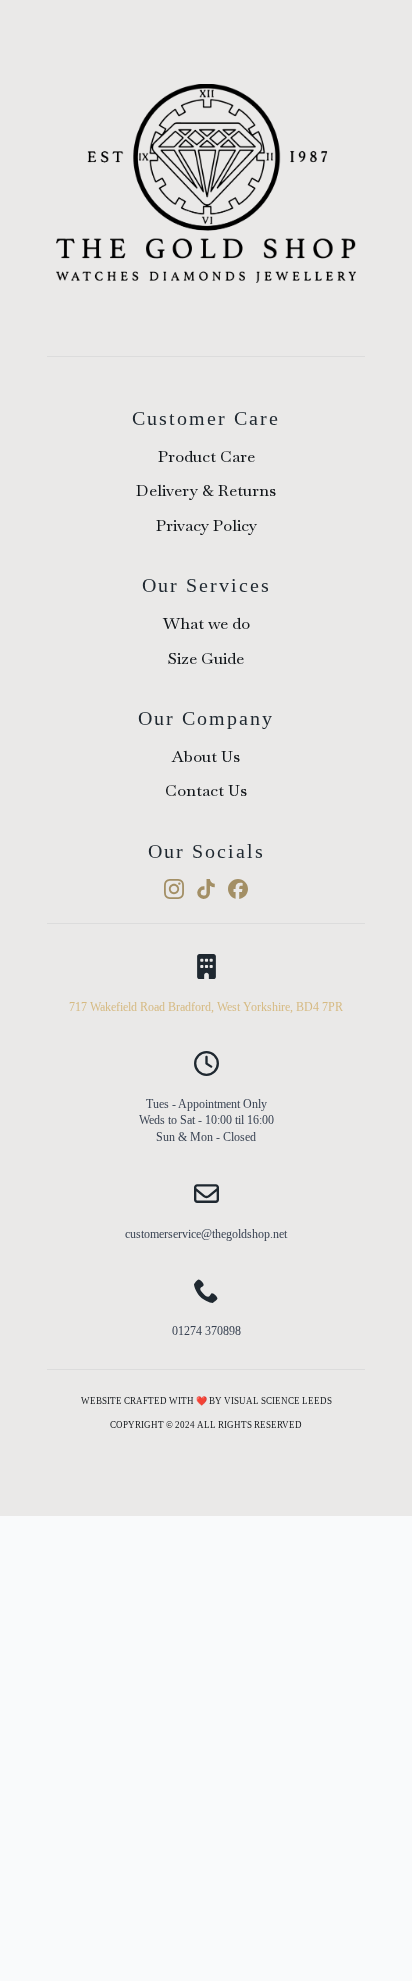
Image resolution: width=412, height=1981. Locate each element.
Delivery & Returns (206, 490)
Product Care (206, 456)
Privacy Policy (206, 525)
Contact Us (206, 790)
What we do (206, 623)
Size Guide (206, 658)
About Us (206, 756)
